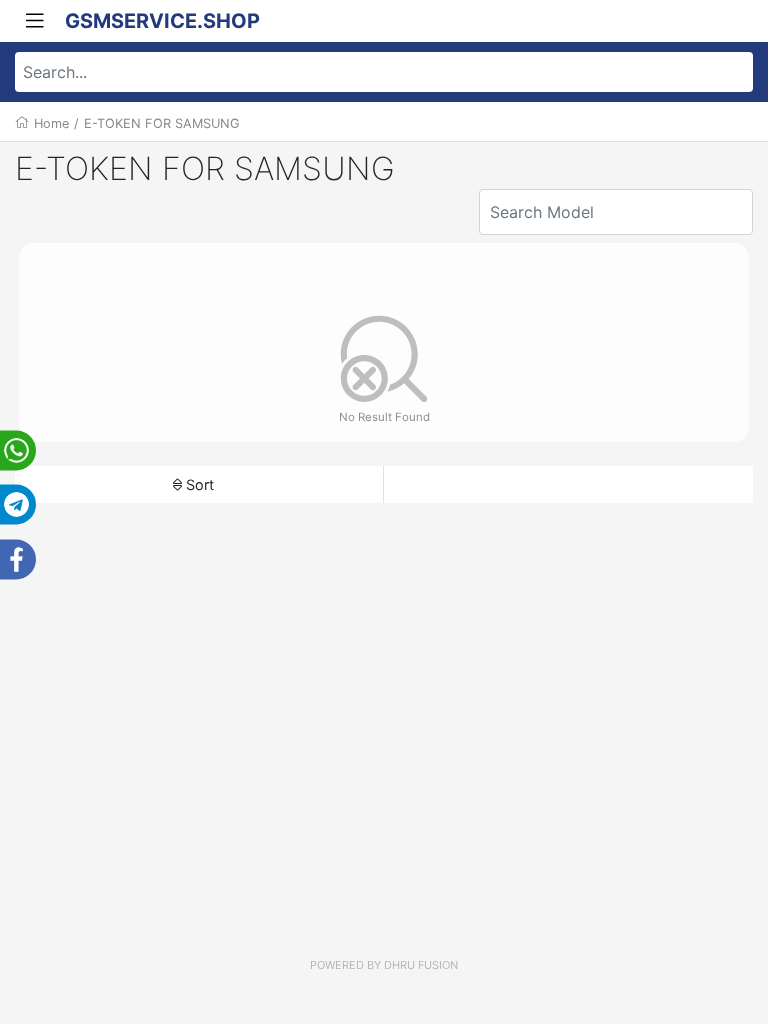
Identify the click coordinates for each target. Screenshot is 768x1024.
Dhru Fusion (421, 965)
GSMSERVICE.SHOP (162, 21)
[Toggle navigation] (35, 21)
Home (51, 123)
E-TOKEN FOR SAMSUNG (162, 123)
